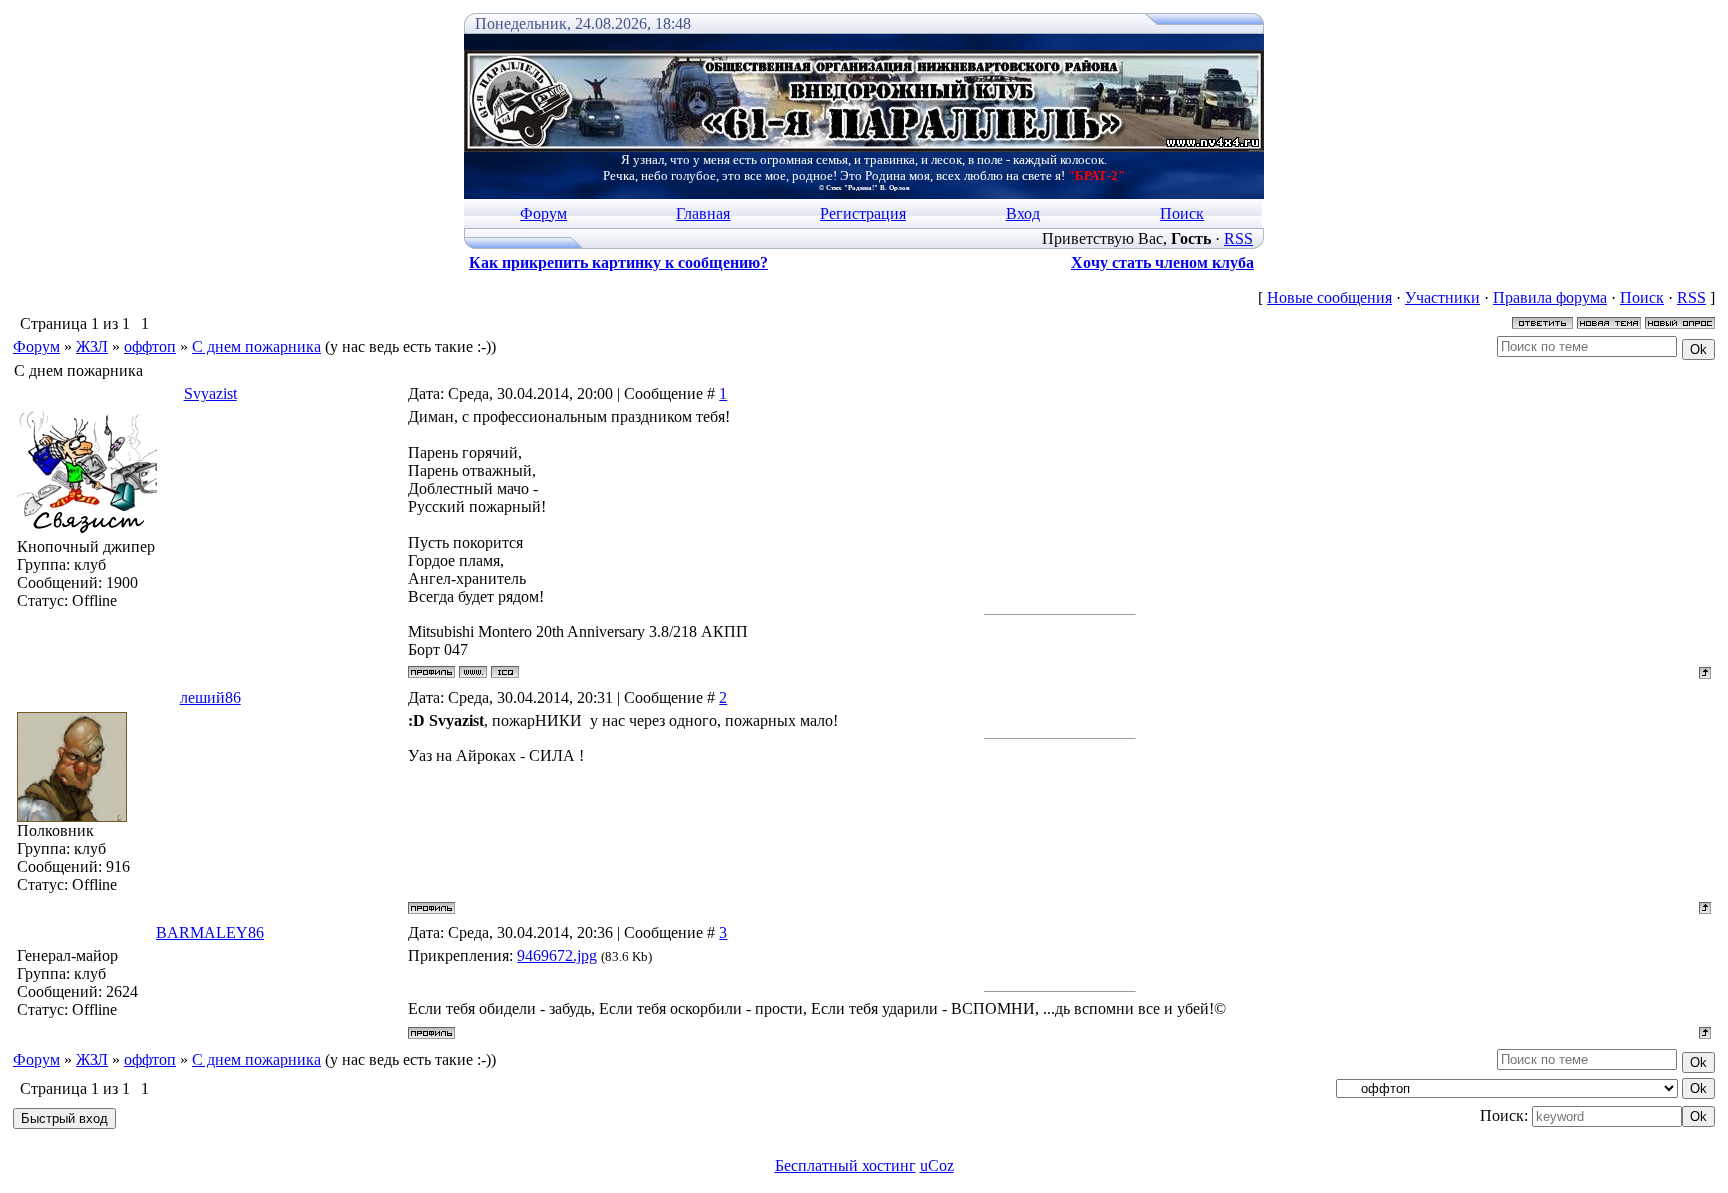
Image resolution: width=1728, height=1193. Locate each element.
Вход (1023, 213)
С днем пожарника (256, 346)
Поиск (1182, 213)
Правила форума (1550, 297)
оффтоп (150, 346)
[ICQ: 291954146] (505, 672)
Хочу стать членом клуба (1162, 262)
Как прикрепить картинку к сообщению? (618, 262)
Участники (1442, 297)
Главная (703, 213)
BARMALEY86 (210, 932)
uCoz (937, 1165)
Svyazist (210, 393)
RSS (1238, 238)
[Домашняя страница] (473, 672)
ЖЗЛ (92, 346)
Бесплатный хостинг (845, 1165)
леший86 (210, 697)
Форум (543, 213)
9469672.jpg (557, 955)
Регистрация (863, 213)
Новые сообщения (1329, 297)
